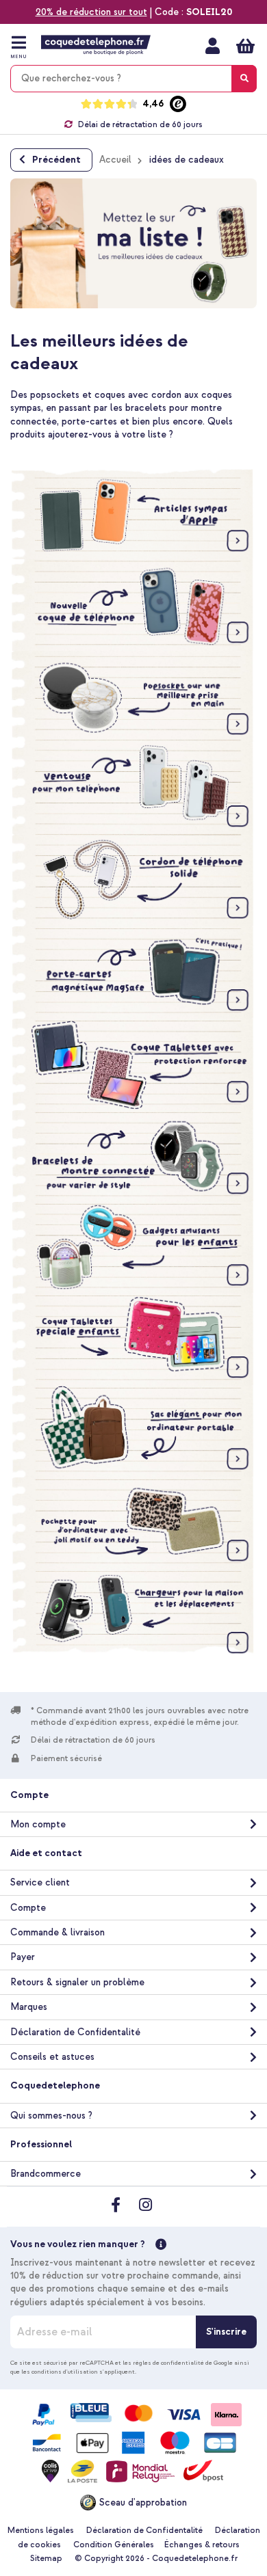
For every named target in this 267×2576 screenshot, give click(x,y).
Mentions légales (41, 2531)
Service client (40, 1882)
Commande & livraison (58, 1932)
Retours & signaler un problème (77, 1982)
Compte (28, 1908)
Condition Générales (114, 2545)
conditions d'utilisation (65, 2372)
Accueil (115, 160)
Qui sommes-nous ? (51, 2116)
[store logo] (96, 45)
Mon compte (213, 46)
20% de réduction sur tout (91, 12)
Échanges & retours (202, 2545)
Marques (29, 2007)
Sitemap (46, 2559)
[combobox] (133, 79)
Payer (23, 1957)
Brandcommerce (46, 2174)
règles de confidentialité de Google (183, 2363)
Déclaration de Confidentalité (75, 2032)
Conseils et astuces (52, 2057)
